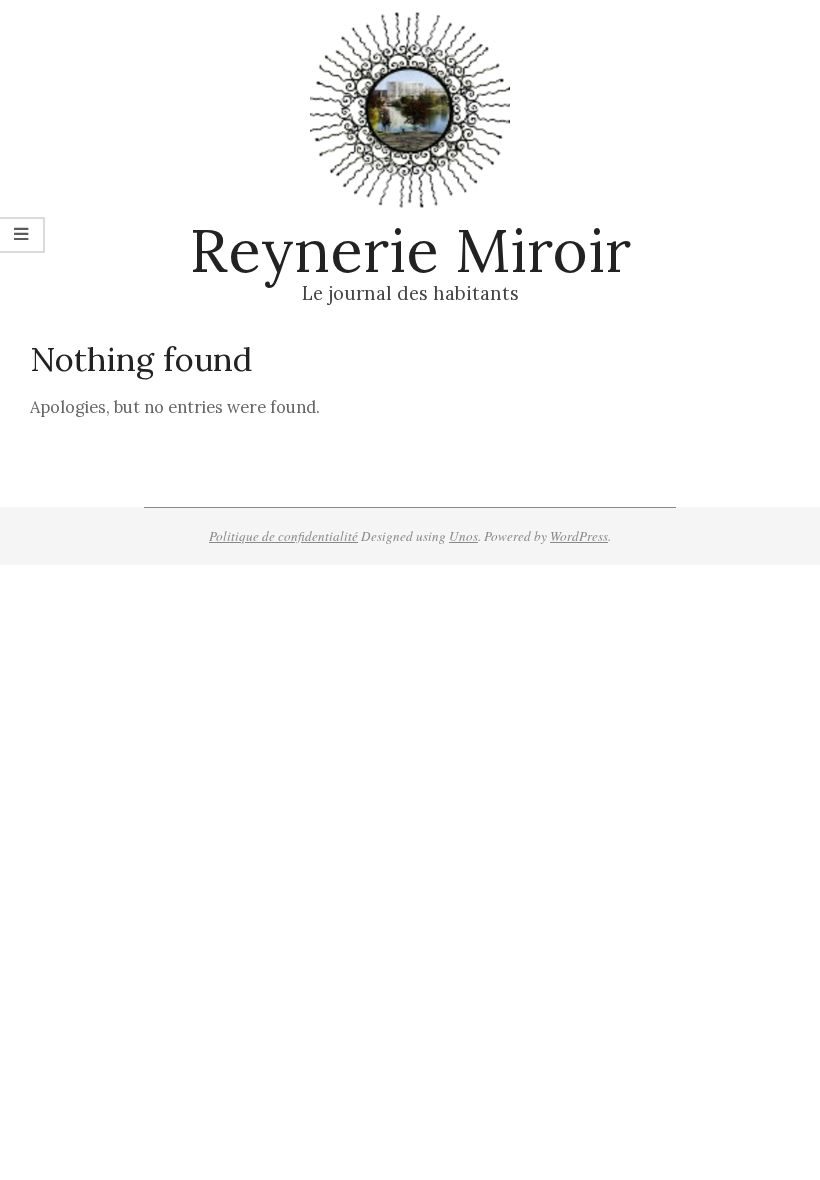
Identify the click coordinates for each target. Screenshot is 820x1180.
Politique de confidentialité (283, 536)
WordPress (579, 536)
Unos (463, 536)
